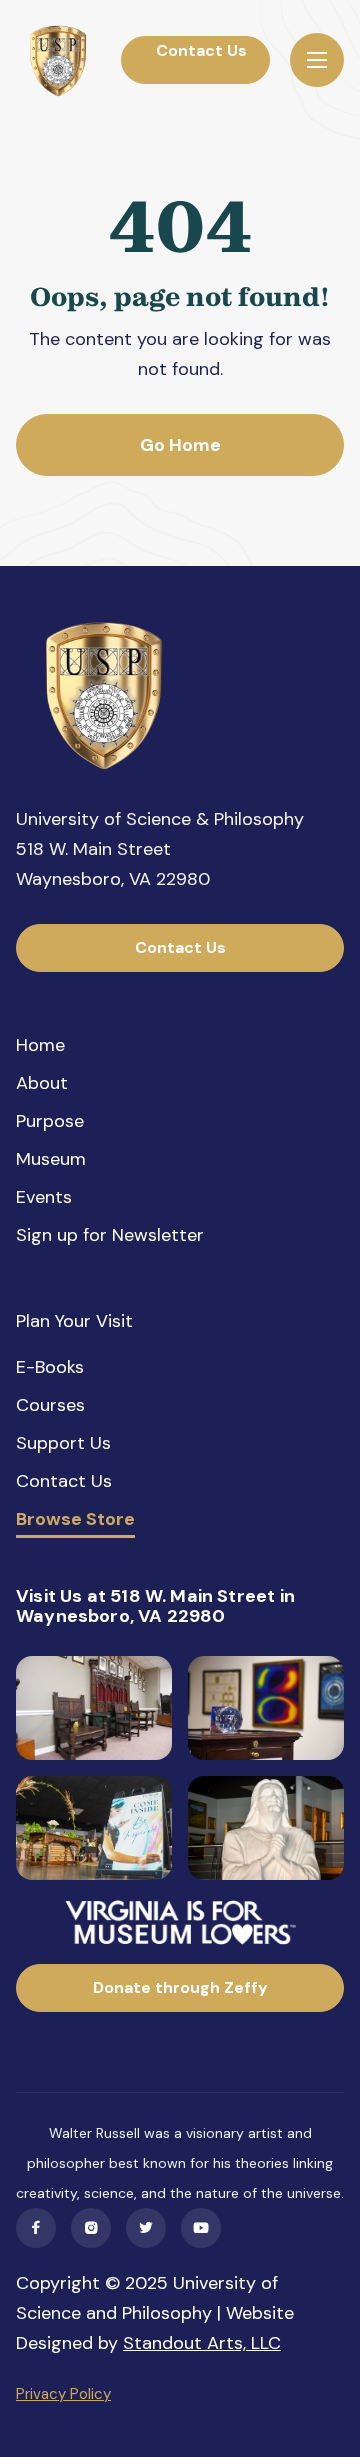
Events (44, 1197)
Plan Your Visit (74, 1321)
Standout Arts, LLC (202, 2343)
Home (40, 1045)
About (42, 1083)
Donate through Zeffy (180, 1987)
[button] (317, 60)
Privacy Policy (63, 2394)
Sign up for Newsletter (110, 1235)
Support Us (63, 1443)
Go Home (180, 445)
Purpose (50, 1121)
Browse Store (75, 1520)
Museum (51, 1159)
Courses (50, 1405)
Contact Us (195, 59)
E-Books (50, 1367)
